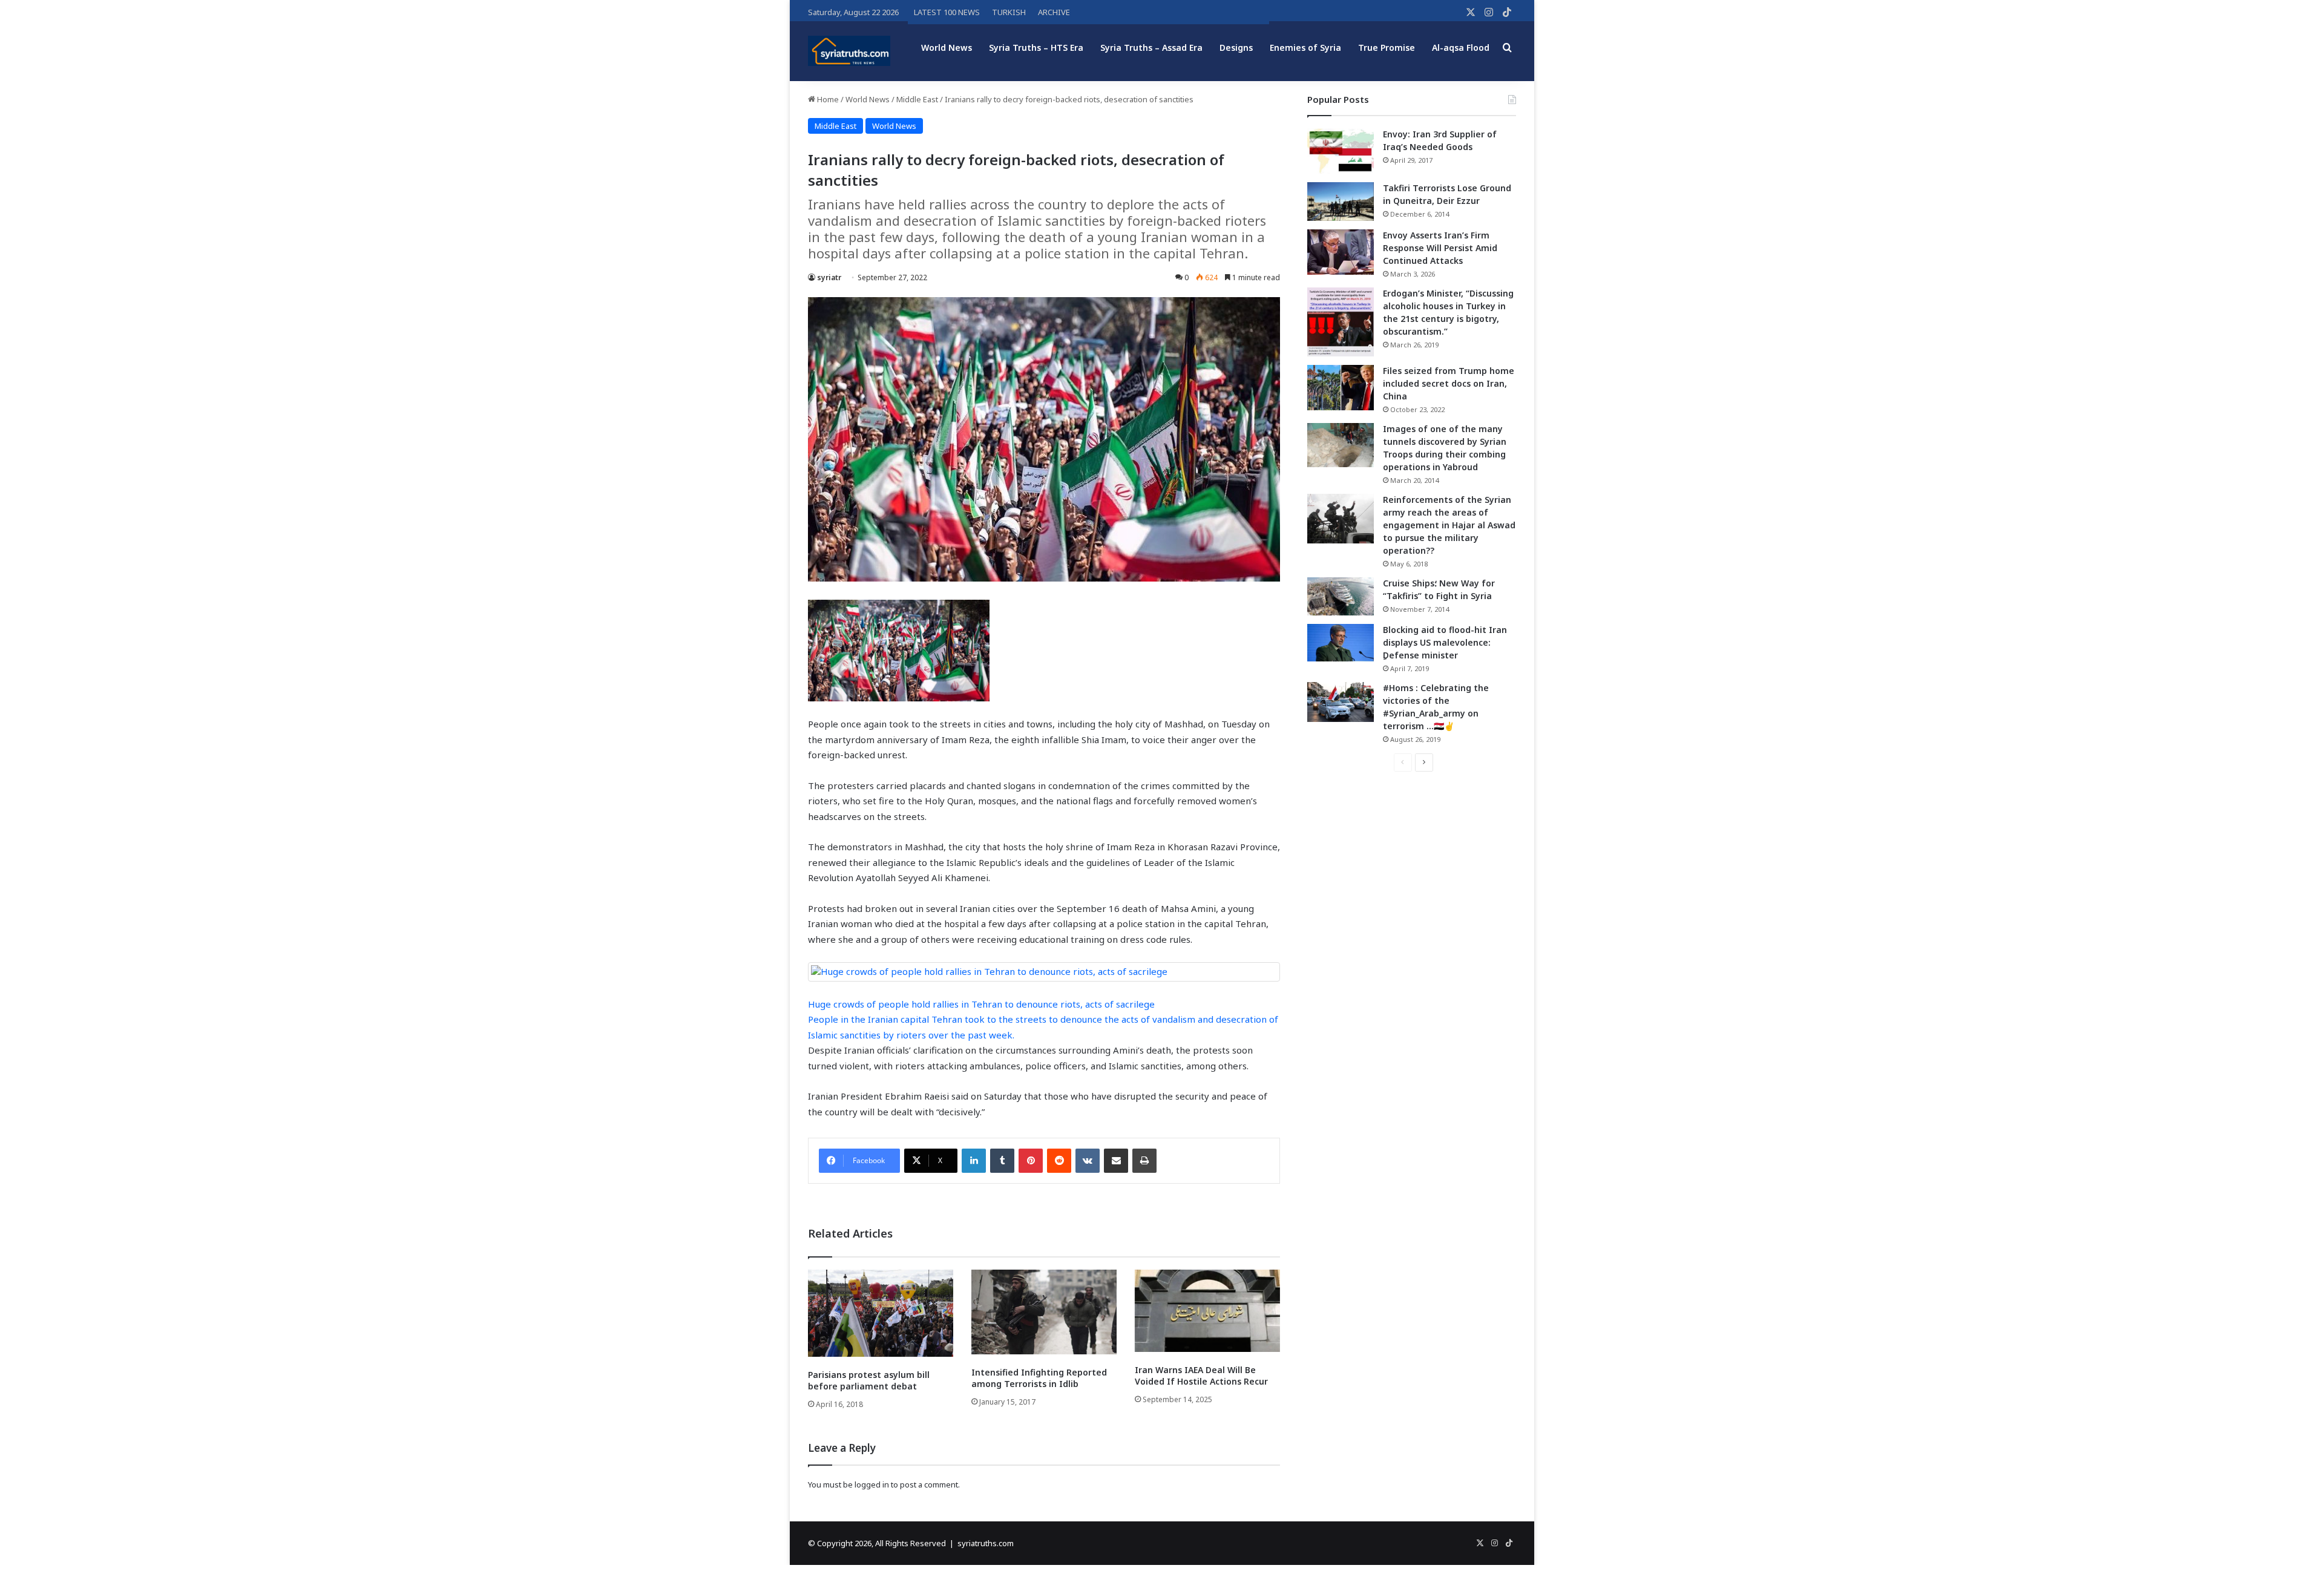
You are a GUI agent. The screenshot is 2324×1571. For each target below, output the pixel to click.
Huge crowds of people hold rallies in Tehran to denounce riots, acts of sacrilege (981, 1004)
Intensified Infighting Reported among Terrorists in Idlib (1039, 1378)
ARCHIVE (1054, 12)
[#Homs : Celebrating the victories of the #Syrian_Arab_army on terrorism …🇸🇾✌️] (1341, 702)
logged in (872, 1484)
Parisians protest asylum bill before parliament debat (869, 1380)
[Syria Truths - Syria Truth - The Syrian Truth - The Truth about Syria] (849, 51)
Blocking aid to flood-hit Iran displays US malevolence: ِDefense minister (1445, 642)
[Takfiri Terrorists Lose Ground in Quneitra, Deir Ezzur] (1341, 202)
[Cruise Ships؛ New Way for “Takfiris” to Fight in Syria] (1341, 597)
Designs (1236, 48)
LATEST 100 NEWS (947, 12)
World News (947, 48)
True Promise (1387, 48)
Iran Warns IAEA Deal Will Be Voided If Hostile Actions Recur (1201, 1376)
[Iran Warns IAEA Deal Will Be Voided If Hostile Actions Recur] (1207, 1310)
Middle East (917, 99)
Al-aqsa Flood (1461, 48)
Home (827, 99)
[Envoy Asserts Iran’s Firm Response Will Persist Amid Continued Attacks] (1341, 252)
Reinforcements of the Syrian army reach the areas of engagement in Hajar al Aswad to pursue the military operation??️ (1449, 525)
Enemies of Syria (1305, 48)
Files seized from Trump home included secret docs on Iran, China (1449, 383)
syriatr (829, 277)
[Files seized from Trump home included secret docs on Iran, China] (1341, 388)
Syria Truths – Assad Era (1151, 48)
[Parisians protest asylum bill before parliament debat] (881, 1313)
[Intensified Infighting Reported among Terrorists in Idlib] (1044, 1312)
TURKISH (1009, 12)
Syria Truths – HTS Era (1036, 48)
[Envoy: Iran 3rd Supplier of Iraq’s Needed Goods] (1341, 151)
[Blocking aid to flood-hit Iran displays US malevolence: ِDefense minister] (1341, 643)
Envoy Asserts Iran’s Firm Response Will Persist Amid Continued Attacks (1440, 248)
